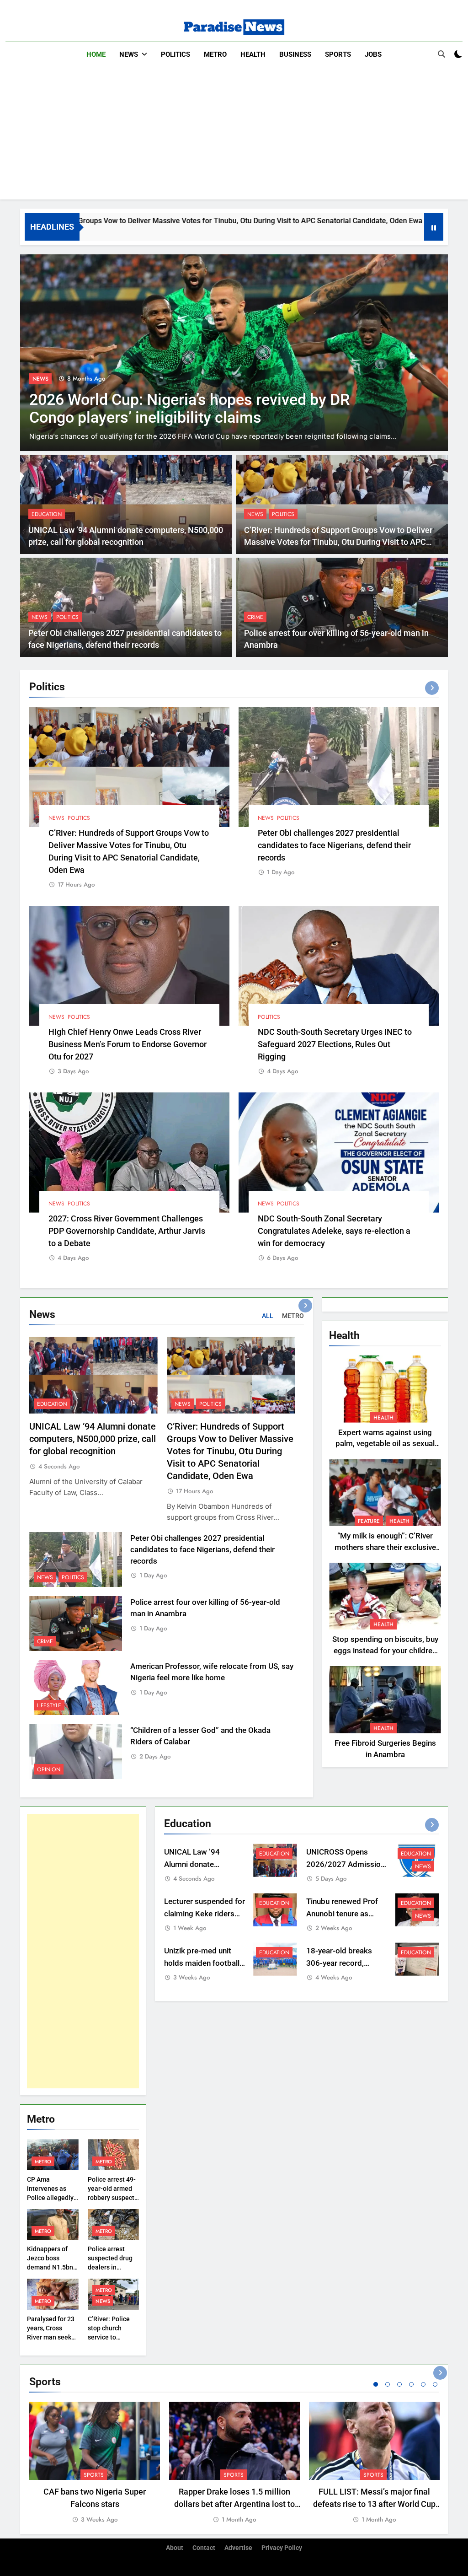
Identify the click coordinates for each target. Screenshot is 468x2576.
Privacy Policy (282, 2548)
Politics (175, 54)
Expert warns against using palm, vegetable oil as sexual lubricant (385, 1444)
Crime (255, 617)
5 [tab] (423, 2384)
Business (295, 54)
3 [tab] (399, 2384)
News (129, 54)
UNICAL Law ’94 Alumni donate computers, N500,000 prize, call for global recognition (93, 1439)
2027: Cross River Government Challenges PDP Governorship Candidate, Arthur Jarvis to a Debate (127, 1231)
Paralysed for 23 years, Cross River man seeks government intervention (51, 2337)
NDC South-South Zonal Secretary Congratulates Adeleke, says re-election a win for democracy (334, 1231)
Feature (369, 1521)
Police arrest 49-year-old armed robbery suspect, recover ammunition (112, 2198)
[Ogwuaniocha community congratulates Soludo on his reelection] (234, 353)
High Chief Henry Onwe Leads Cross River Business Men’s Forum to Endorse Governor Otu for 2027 (128, 1044)
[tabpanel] (95, 2463)
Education (47, 514)
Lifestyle (49, 1705)
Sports (338, 54)
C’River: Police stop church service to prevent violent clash (110, 2337)
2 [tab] (388, 2384)
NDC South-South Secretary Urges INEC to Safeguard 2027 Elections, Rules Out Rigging (335, 1044)
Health (253, 54)
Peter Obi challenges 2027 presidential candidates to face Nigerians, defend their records (334, 845)
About (175, 2548)
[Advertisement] (234, 135)
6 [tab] (435, 2384)
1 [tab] (376, 2384)
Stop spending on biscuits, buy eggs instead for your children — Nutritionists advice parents (385, 1651)
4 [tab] (411, 2384)
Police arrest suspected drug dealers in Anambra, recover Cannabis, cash (113, 2267)
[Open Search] (441, 54)
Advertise (238, 2548)
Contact (204, 2548)
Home (96, 54)
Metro (215, 54)
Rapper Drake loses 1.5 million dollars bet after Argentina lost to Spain (234, 2504)
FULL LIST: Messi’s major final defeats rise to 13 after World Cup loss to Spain (374, 2504)
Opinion (49, 1769)
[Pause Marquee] (434, 227)
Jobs (373, 54)
